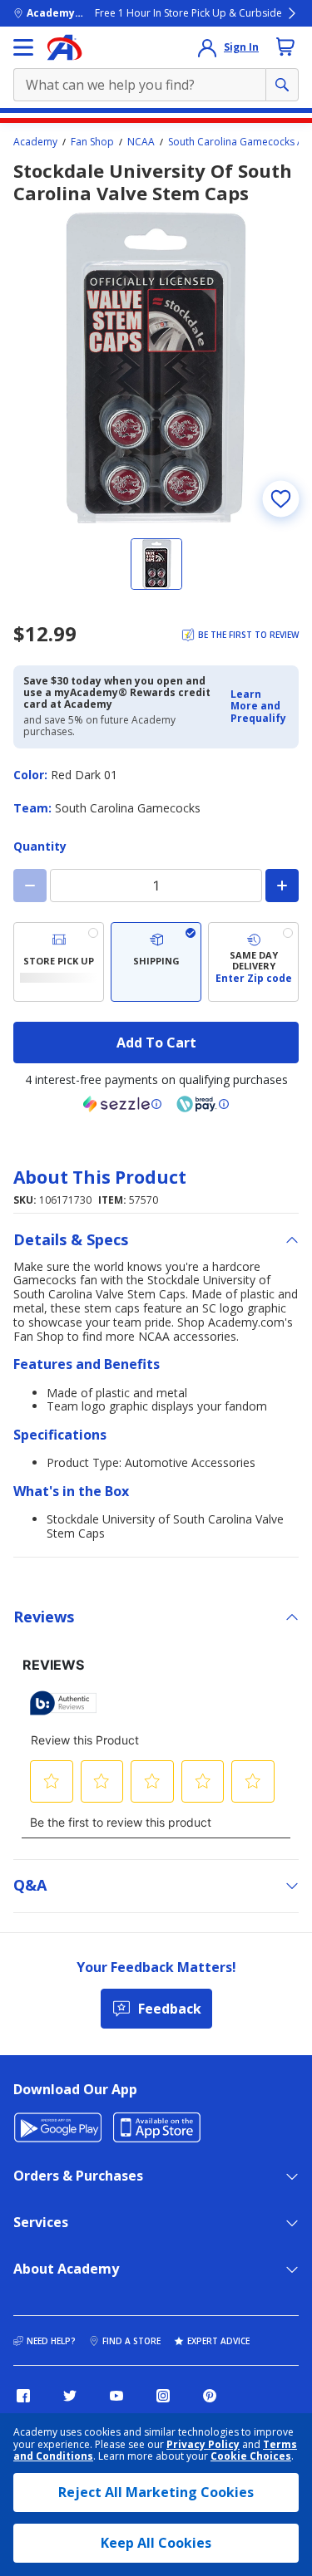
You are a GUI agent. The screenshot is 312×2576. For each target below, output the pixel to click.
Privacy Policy (203, 2444)
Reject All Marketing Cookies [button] (156, 2492)
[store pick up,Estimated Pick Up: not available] (59, 962)
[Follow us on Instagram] (163, 2396)
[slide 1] (156, 564)
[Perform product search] (282, 85)
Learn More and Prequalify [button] (258, 706)
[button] (260, 707)
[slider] (156, 368)
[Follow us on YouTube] (116, 2396)
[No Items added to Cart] (285, 47)
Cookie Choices (251, 2456)
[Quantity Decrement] (30, 886)
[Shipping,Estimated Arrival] (156, 962)
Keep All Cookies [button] (156, 2543)
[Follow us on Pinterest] (210, 2396)
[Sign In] (207, 47)
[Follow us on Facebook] (23, 2396)
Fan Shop (92, 142)
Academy (35, 142)
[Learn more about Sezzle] (122, 1104)
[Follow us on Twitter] (70, 2396)
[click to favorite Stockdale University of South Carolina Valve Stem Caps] (280, 498)
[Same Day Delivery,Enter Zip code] (253, 962)
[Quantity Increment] (282, 886)
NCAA (141, 142)
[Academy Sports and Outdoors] (64, 47)
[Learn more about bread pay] (203, 1104)
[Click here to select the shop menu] (23, 47)
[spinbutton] (156, 886)
